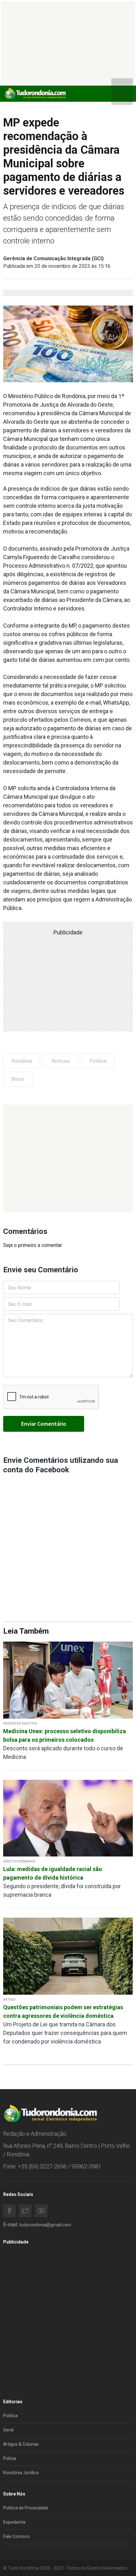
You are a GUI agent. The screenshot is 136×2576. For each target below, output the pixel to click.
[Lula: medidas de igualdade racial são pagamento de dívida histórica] (68, 1818)
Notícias (61, 1061)
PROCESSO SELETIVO (20, 1724)
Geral (8, 2430)
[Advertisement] (68, 1159)
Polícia (10, 2458)
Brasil (18, 1079)
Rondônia (22, 1061)
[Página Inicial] (35, 93)
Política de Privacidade (26, 2508)
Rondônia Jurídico (21, 2473)
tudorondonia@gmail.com (45, 2225)
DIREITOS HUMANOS (19, 1861)
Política (98, 1061)
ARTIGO (9, 2000)
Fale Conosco (16, 2536)
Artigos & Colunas (21, 2444)
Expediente (14, 2522)
